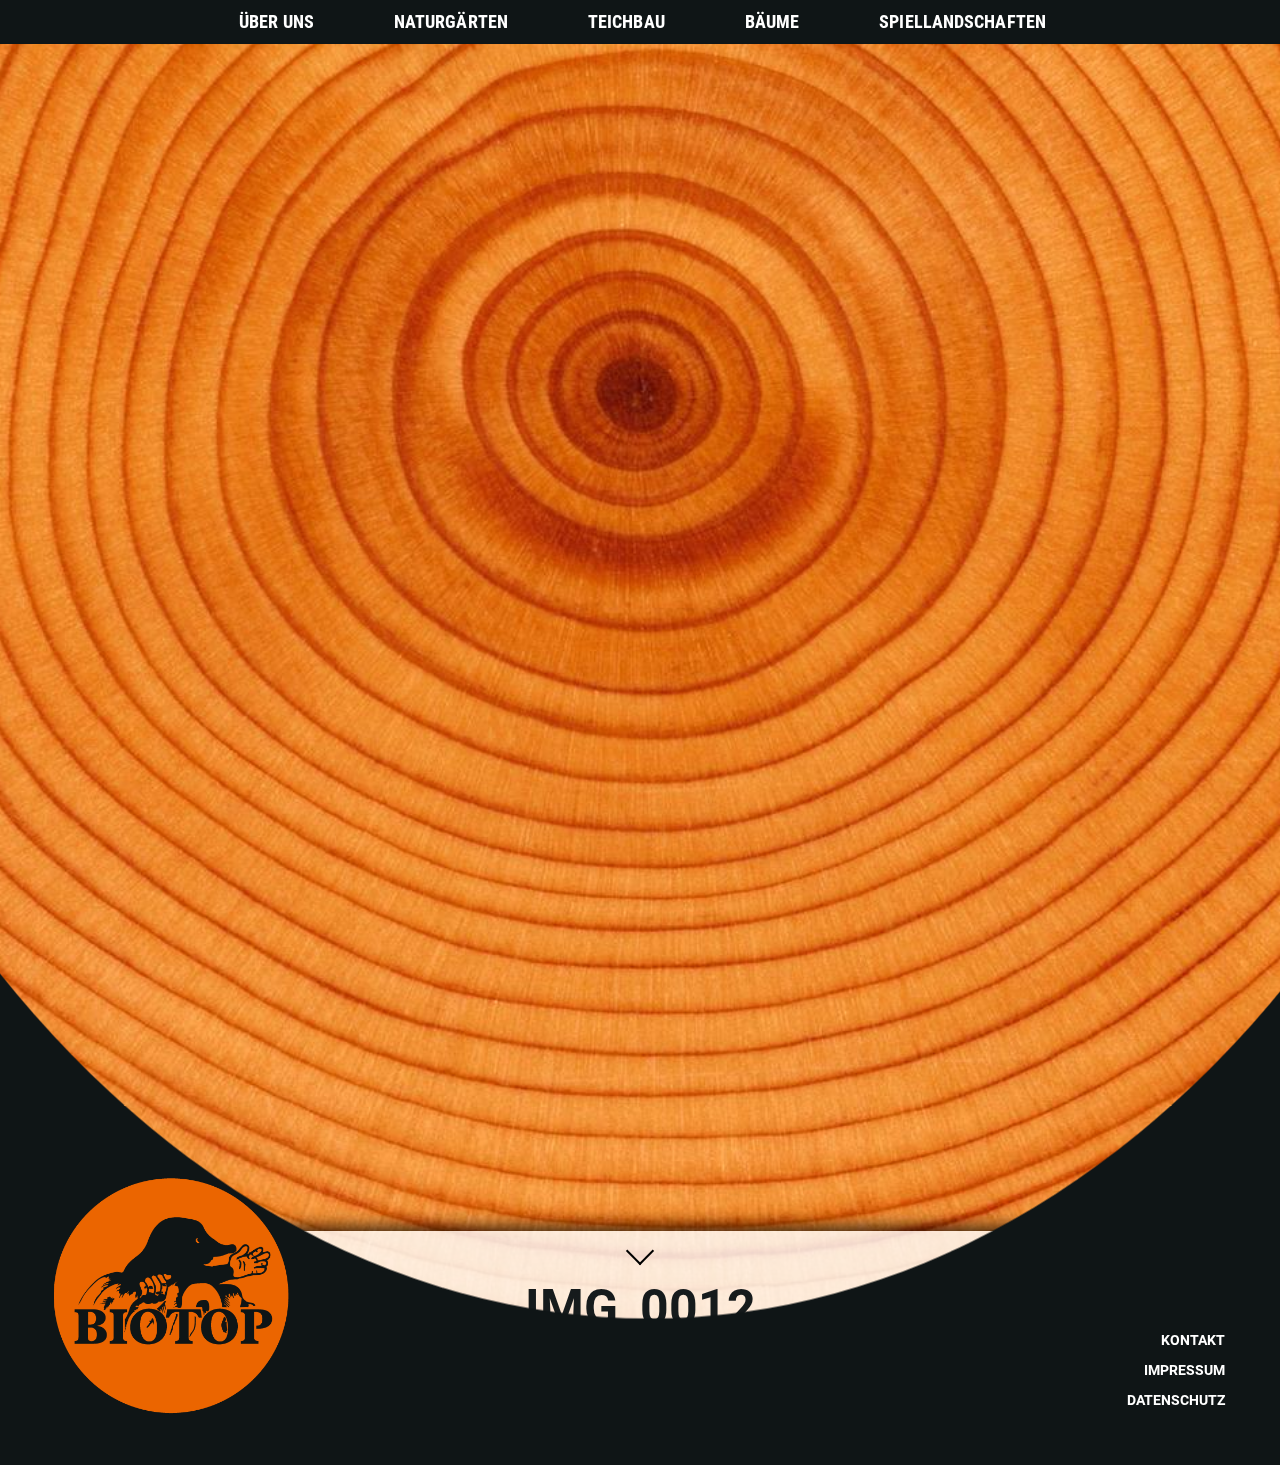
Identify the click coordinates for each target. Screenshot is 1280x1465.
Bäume (772, 21)
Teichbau (626, 21)
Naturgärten (451, 21)
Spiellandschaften (962, 21)
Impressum (1184, 1370)
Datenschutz (1176, 1400)
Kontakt (1193, 1340)
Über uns (276, 21)
